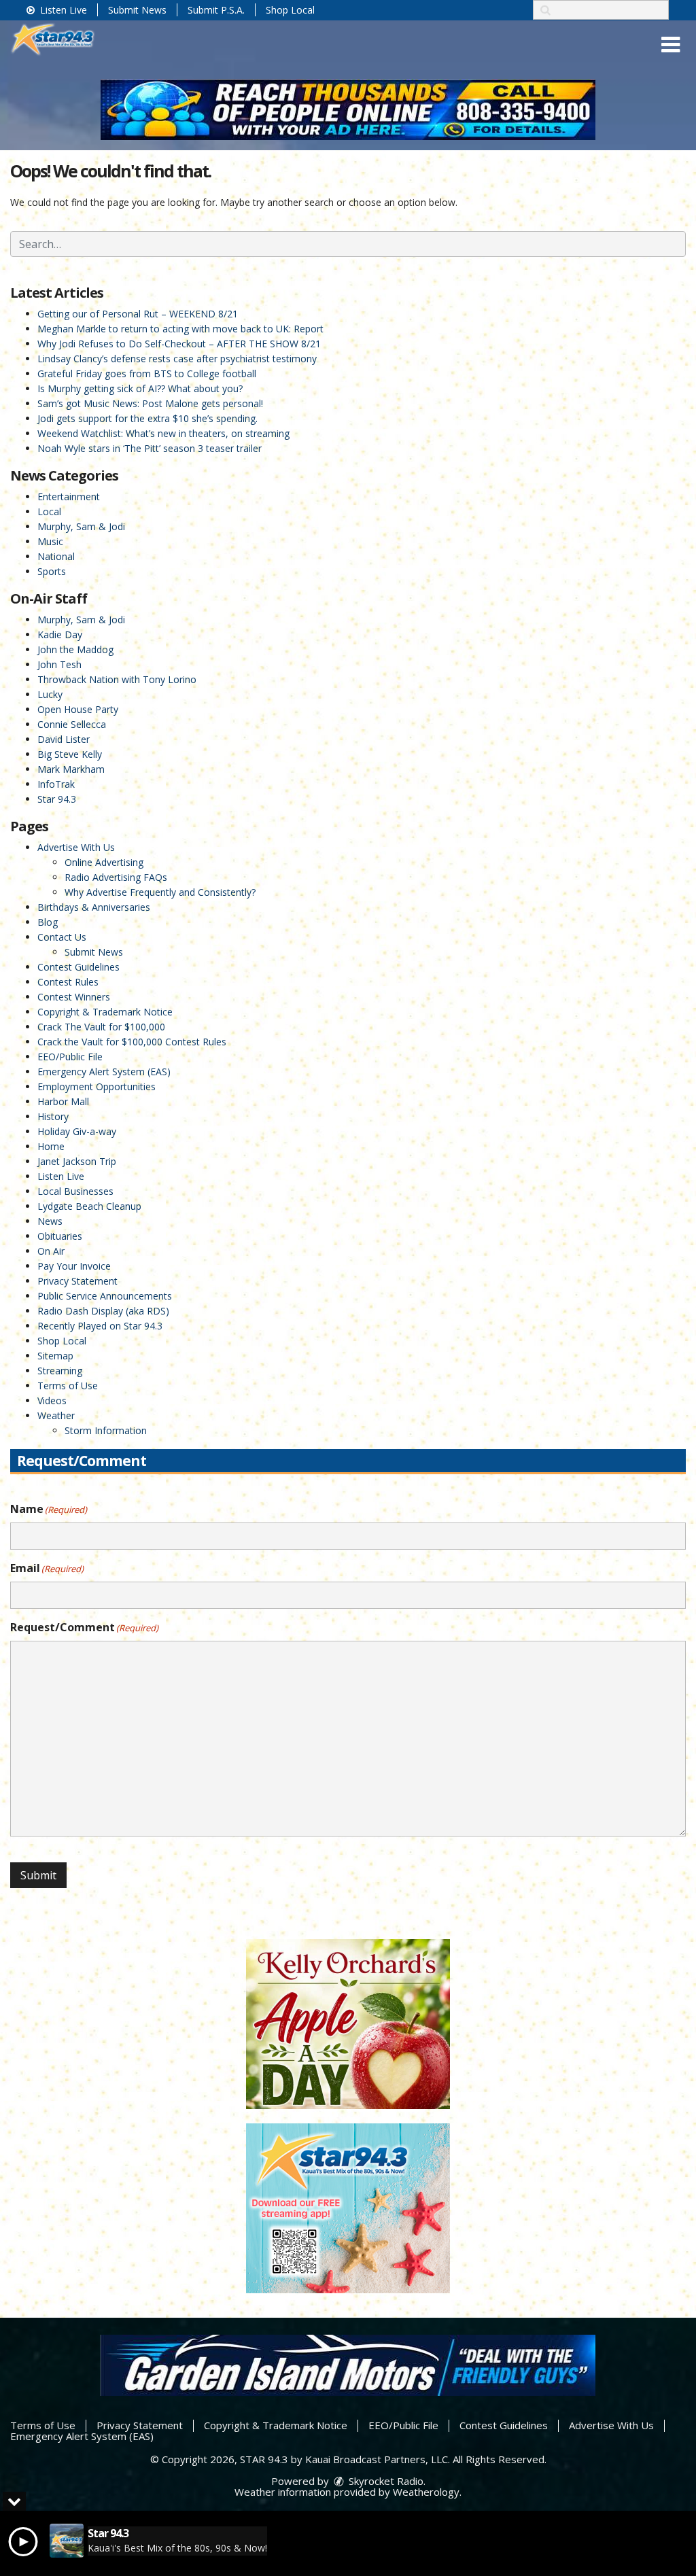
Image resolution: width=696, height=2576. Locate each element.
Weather (56, 1415)
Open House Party (78, 709)
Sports (52, 571)
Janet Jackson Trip (77, 1161)
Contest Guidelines (79, 967)
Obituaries (60, 1236)
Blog (48, 922)
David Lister (64, 739)
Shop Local (290, 10)
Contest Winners (74, 997)
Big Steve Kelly (70, 754)
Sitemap (55, 1356)
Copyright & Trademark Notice (105, 1012)
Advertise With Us (76, 847)
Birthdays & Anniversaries (94, 907)
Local (49, 511)
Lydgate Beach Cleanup (89, 1206)
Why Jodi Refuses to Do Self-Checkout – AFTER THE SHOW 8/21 (179, 344)
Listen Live (62, 10)
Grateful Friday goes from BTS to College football (147, 373)
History (53, 1116)
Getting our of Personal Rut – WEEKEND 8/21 (138, 314)
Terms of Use (68, 1386)
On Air (51, 1251)
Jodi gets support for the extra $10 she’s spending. (147, 418)
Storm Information (106, 1430)
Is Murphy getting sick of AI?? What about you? (140, 388)
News (50, 1221)
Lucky (50, 694)
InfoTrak (56, 784)
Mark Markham (71, 769)
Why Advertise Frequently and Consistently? (160, 892)
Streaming (60, 1371)
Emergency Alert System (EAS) (104, 1072)
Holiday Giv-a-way (77, 1131)
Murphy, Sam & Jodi (81, 526)
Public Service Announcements (105, 1296)
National (56, 556)
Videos (52, 1400)
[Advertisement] (348, 109)
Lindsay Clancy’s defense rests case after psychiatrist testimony (177, 359)
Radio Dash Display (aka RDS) (103, 1311)
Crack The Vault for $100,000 (101, 1027)
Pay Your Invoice (74, 1266)
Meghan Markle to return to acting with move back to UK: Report (180, 329)
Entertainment (69, 497)
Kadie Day (60, 634)
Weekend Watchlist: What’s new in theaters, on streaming (163, 433)
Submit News (137, 10)
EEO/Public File (70, 1057)
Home (51, 1146)
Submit (38, 1875)
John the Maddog (75, 649)
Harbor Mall (63, 1101)
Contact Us (62, 937)
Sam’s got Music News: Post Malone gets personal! (150, 403)
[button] (671, 45)
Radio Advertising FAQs (116, 877)
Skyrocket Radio (385, 2481)
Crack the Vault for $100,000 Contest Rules (132, 1042)
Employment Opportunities (97, 1086)
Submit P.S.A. (216, 10)
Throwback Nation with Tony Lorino (117, 679)
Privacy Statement (77, 1281)
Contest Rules (68, 982)
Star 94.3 (57, 799)
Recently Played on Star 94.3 (100, 1326)
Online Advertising (104, 862)
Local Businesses (75, 1191)
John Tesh (59, 664)
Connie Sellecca (72, 724)
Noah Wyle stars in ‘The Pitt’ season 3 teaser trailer (150, 448)
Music (50, 541)
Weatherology (426, 2492)
